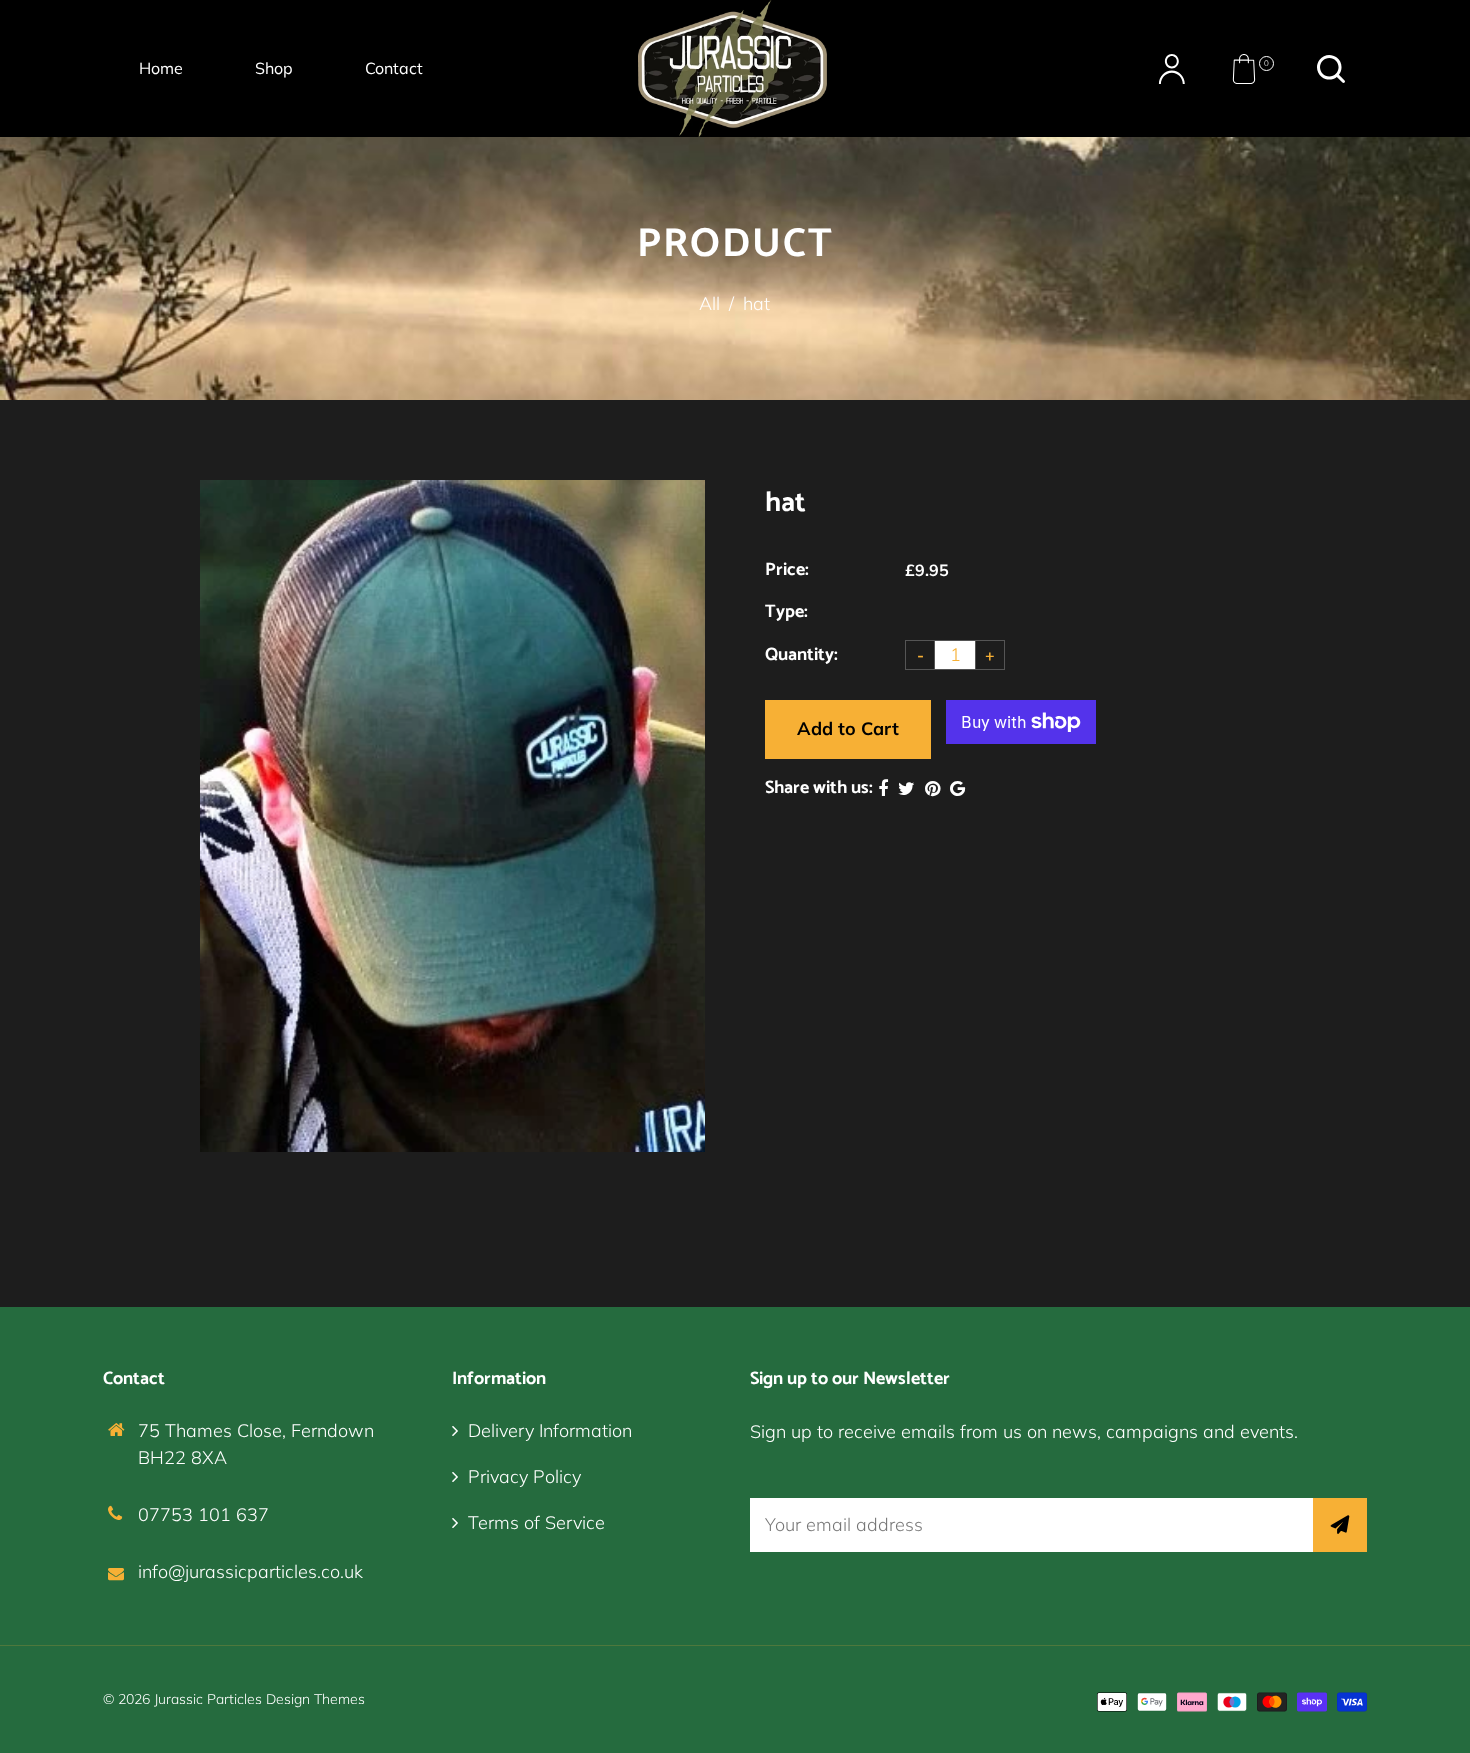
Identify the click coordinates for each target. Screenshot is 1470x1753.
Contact (394, 68)
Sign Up (1340, 1525)
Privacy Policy (524, 1476)
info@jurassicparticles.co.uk (250, 1571)
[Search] (1331, 69)
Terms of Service (536, 1522)
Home (161, 68)
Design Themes (315, 1699)
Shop (274, 68)
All (709, 303)
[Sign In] (1172, 69)
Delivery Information (550, 1430)
